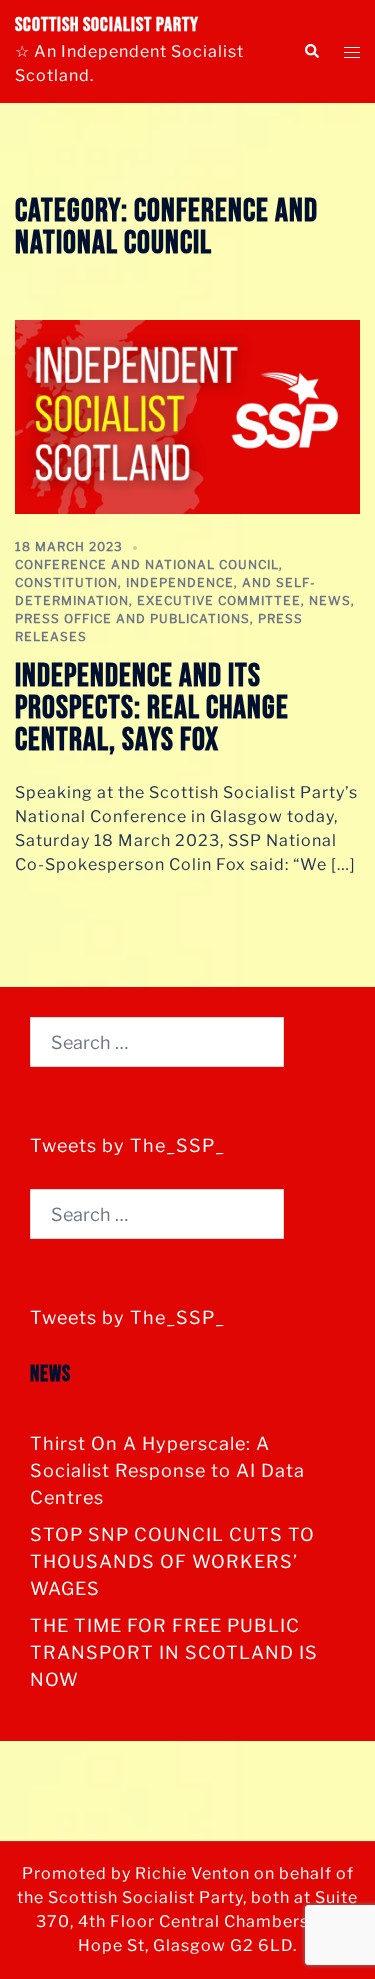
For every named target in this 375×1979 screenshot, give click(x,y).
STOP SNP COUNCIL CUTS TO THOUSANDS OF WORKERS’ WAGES (172, 1561)
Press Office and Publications (132, 618)
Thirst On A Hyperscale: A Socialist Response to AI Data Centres (167, 1470)
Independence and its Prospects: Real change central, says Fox (152, 708)
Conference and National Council (147, 564)
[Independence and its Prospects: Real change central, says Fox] (187, 415)
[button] (311, 51)
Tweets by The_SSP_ (127, 1145)
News (330, 600)
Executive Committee (219, 600)
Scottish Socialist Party (107, 25)
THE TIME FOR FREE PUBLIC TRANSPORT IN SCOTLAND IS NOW (174, 1652)
